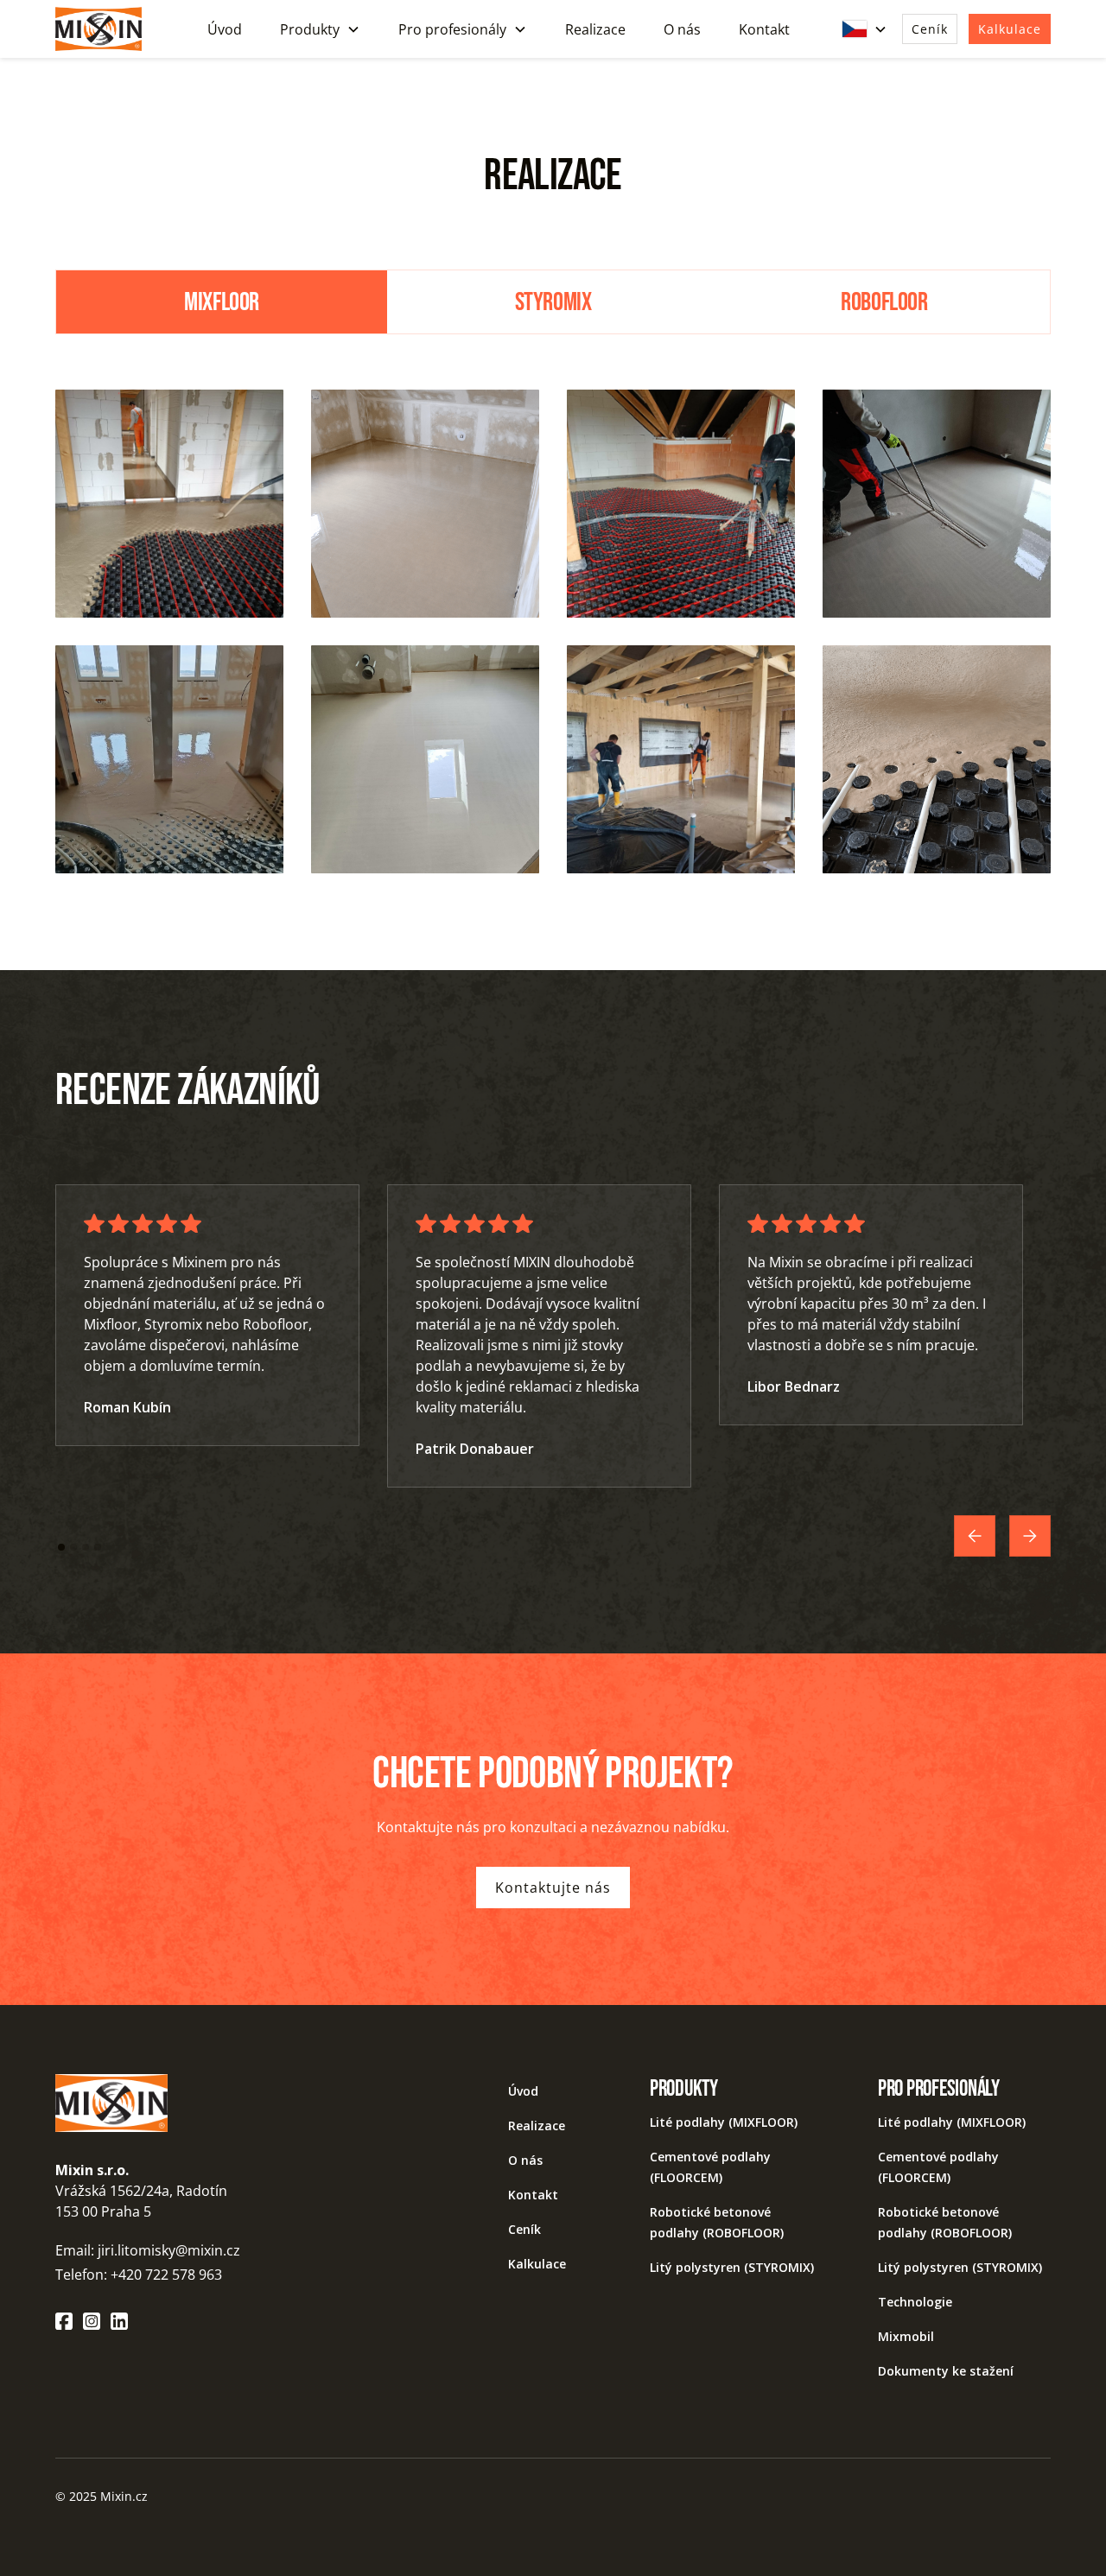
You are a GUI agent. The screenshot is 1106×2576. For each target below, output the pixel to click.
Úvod (225, 29)
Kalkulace (1010, 29)
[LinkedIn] (119, 2321)
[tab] (222, 301)
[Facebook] (64, 2321)
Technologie (915, 2302)
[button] (320, 29)
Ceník (930, 29)
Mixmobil (906, 2336)
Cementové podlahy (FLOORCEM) (710, 2167)
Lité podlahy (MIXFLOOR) (724, 2122)
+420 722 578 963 (166, 2275)
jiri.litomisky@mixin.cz (169, 2250)
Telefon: (83, 2275)
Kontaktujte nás (553, 1888)
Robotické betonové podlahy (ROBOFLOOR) (717, 2222)
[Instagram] (92, 2321)
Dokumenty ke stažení (946, 2371)
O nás (682, 29)
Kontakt (764, 29)
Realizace (595, 29)
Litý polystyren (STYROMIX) (732, 2267)
